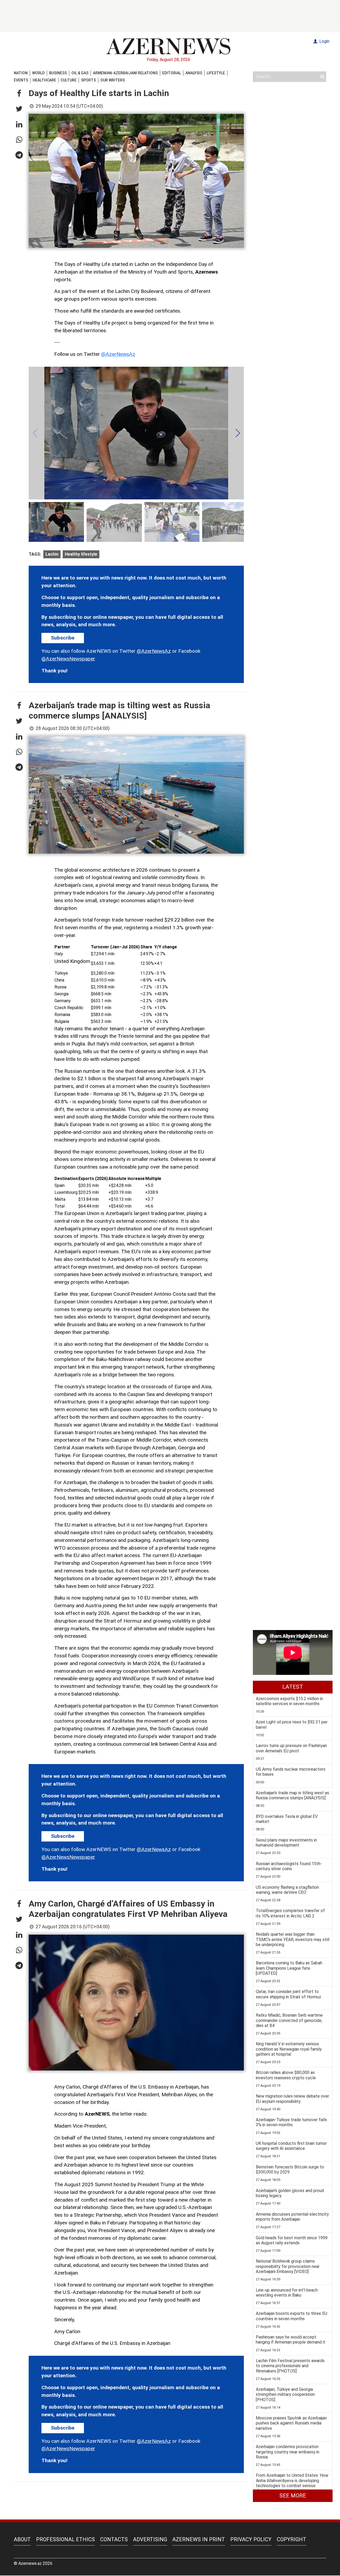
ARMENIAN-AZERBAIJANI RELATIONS (125, 73)
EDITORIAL (172, 73)
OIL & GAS (80, 73)
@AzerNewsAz (118, 354)
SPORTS (88, 80)
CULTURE (69, 80)
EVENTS (21, 80)
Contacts (114, 2539)
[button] (19, 94)
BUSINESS (58, 73)
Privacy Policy (251, 2539)
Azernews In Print (199, 2539)
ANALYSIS (194, 73)
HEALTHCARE (44, 80)
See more (293, 2496)
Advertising (150, 2539)
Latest (293, 1687)
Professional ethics (65, 2539)
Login (324, 41)
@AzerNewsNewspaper (68, 659)
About (22, 2539)
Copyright (292, 2539)
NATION (21, 73)
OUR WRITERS (113, 80)
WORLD (38, 73)
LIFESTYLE (216, 73)
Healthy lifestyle (81, 554)
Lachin (52, 554)
